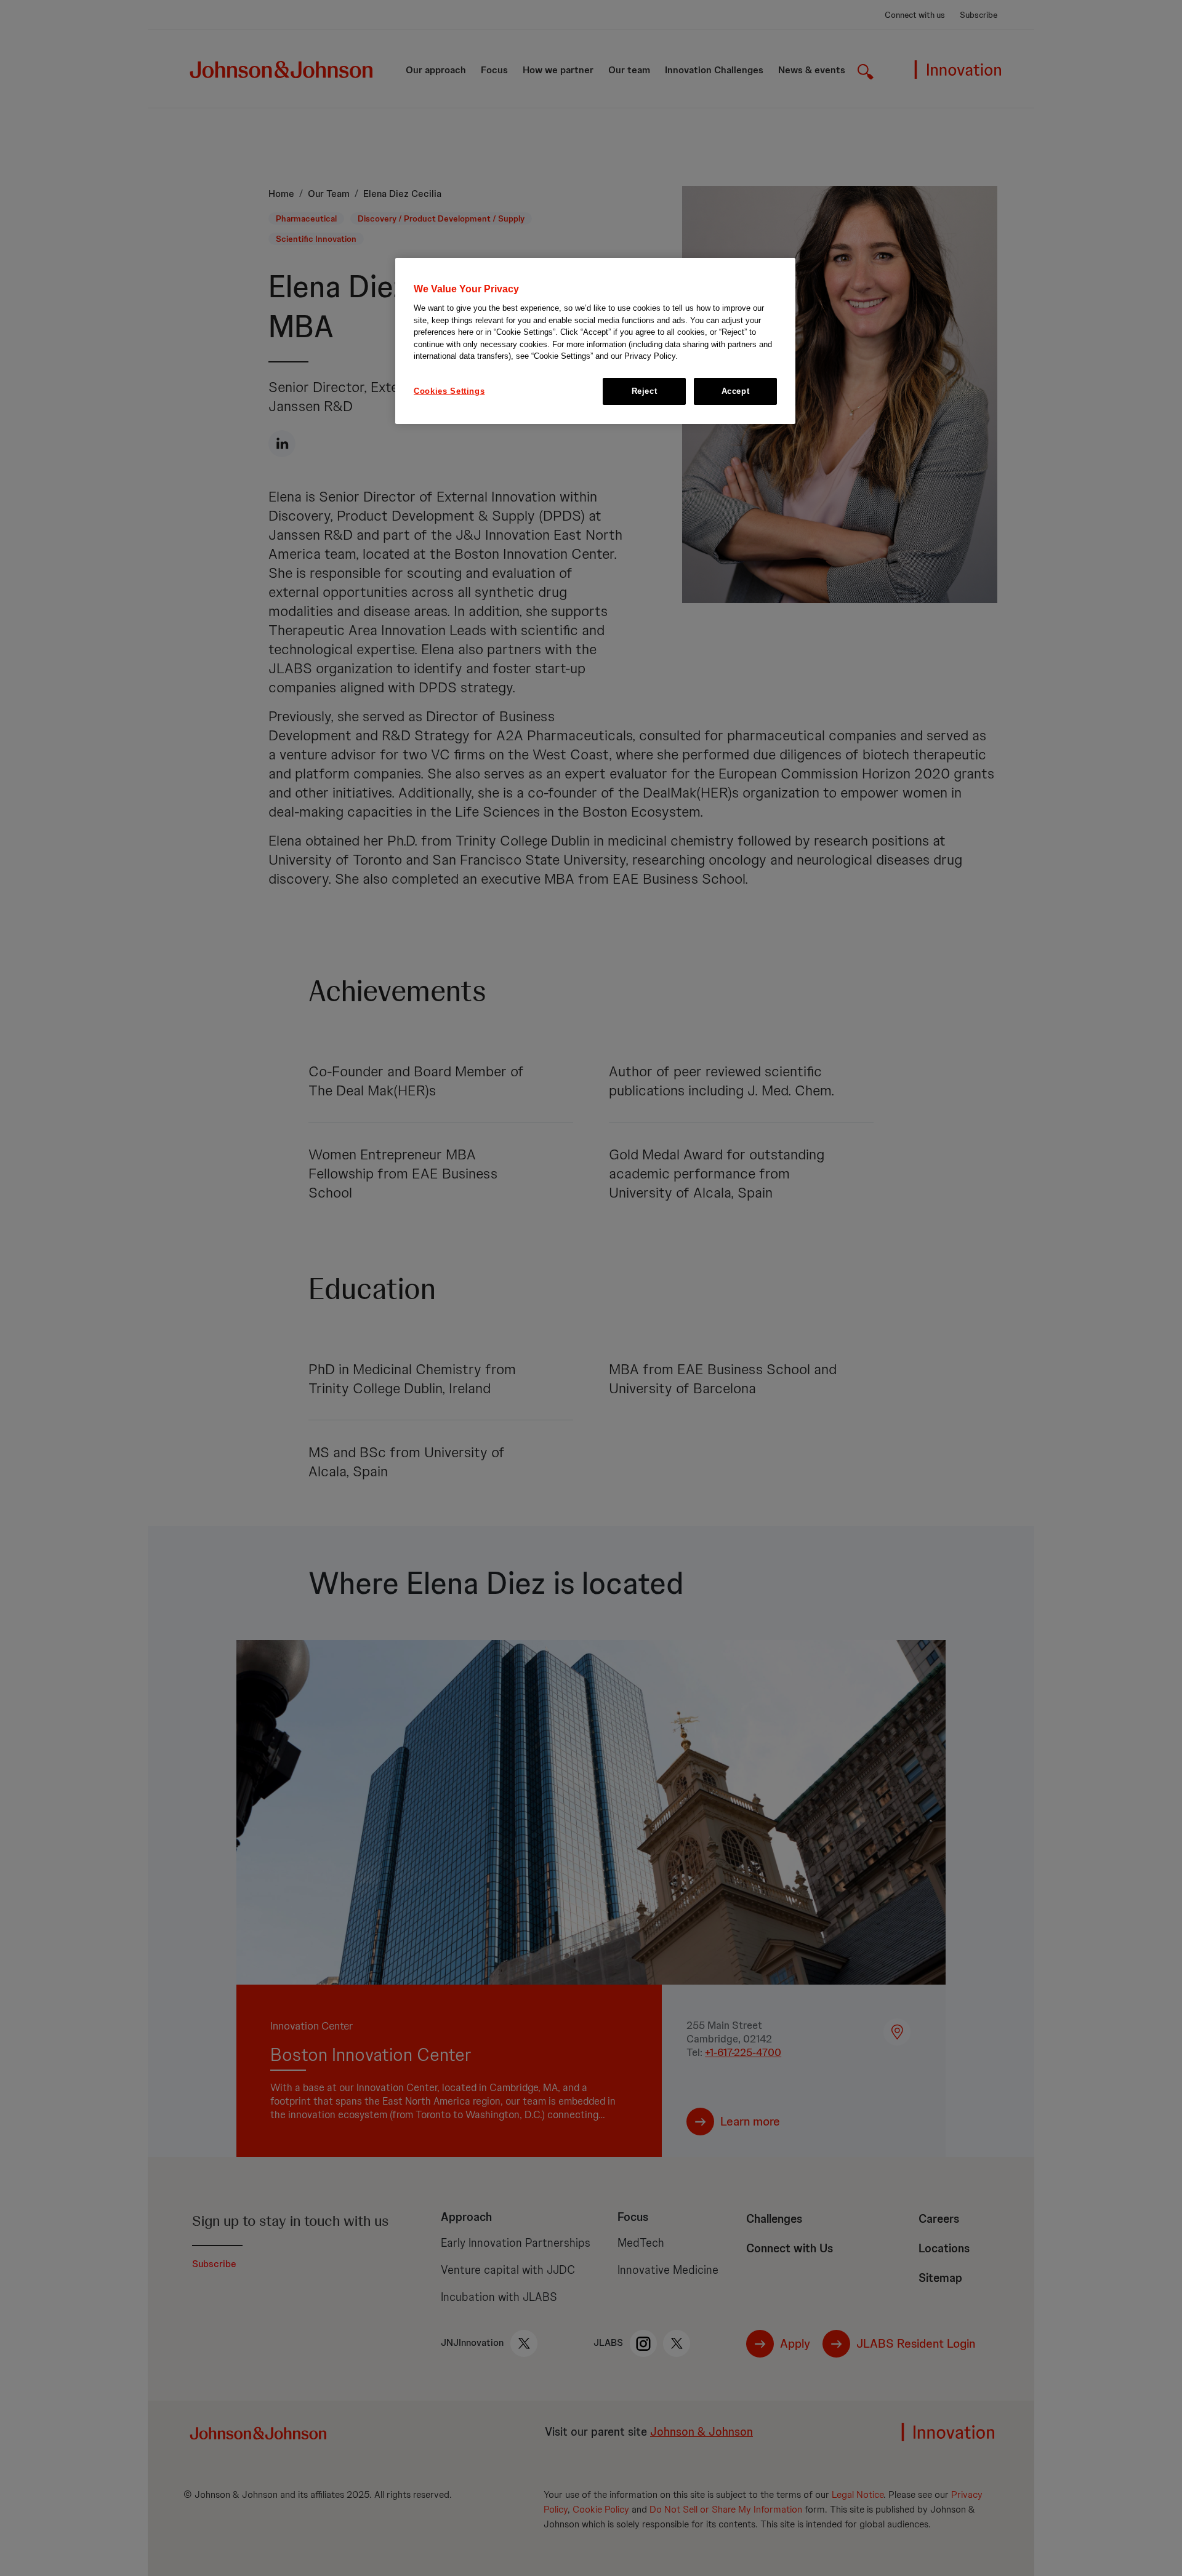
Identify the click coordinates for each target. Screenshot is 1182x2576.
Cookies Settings (449, 391)
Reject (645, 391)
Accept (736, 391)
